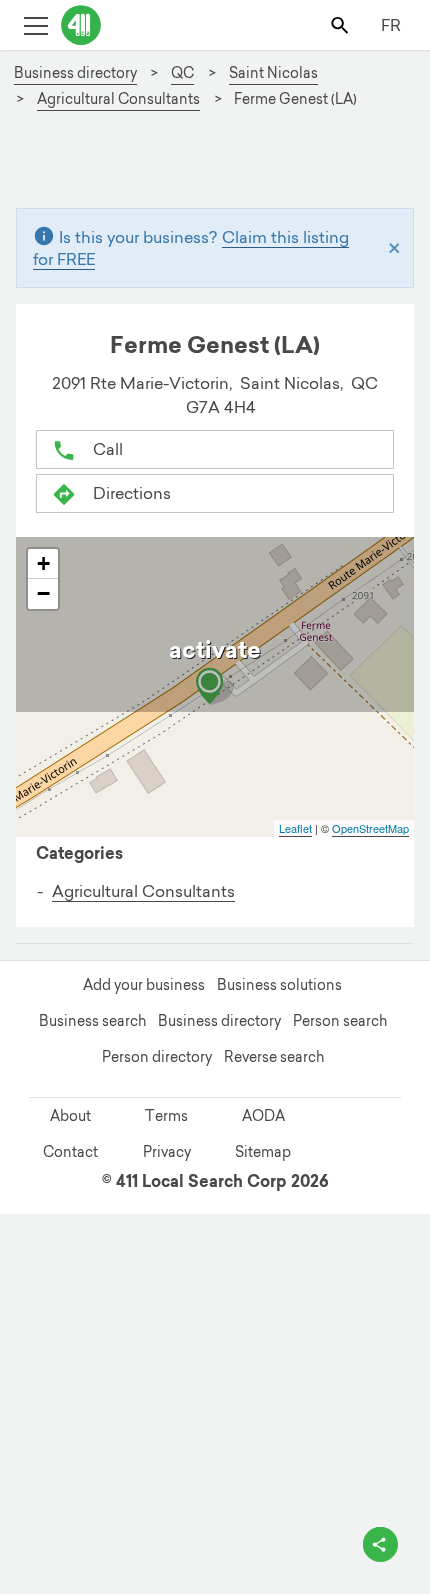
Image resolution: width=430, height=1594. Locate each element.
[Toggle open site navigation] (35, 24)
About (70, 1116)
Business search (92, 1021)
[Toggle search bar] (341, 24)
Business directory (219, 1021)
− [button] (43, 593)
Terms (166, 1116)
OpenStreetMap (370, 828)
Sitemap (263, 1152)
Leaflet (295, 828)
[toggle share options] (380, 1544)
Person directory (157, 1057)
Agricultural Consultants (143, 891)
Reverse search (274, 1057)
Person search (340, 1021)
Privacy (167, 1152)
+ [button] (43, 563)
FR (391, 25)
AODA (263, 1116)
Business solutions (279, 985)
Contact (70, 1152)
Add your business (144, 985)
